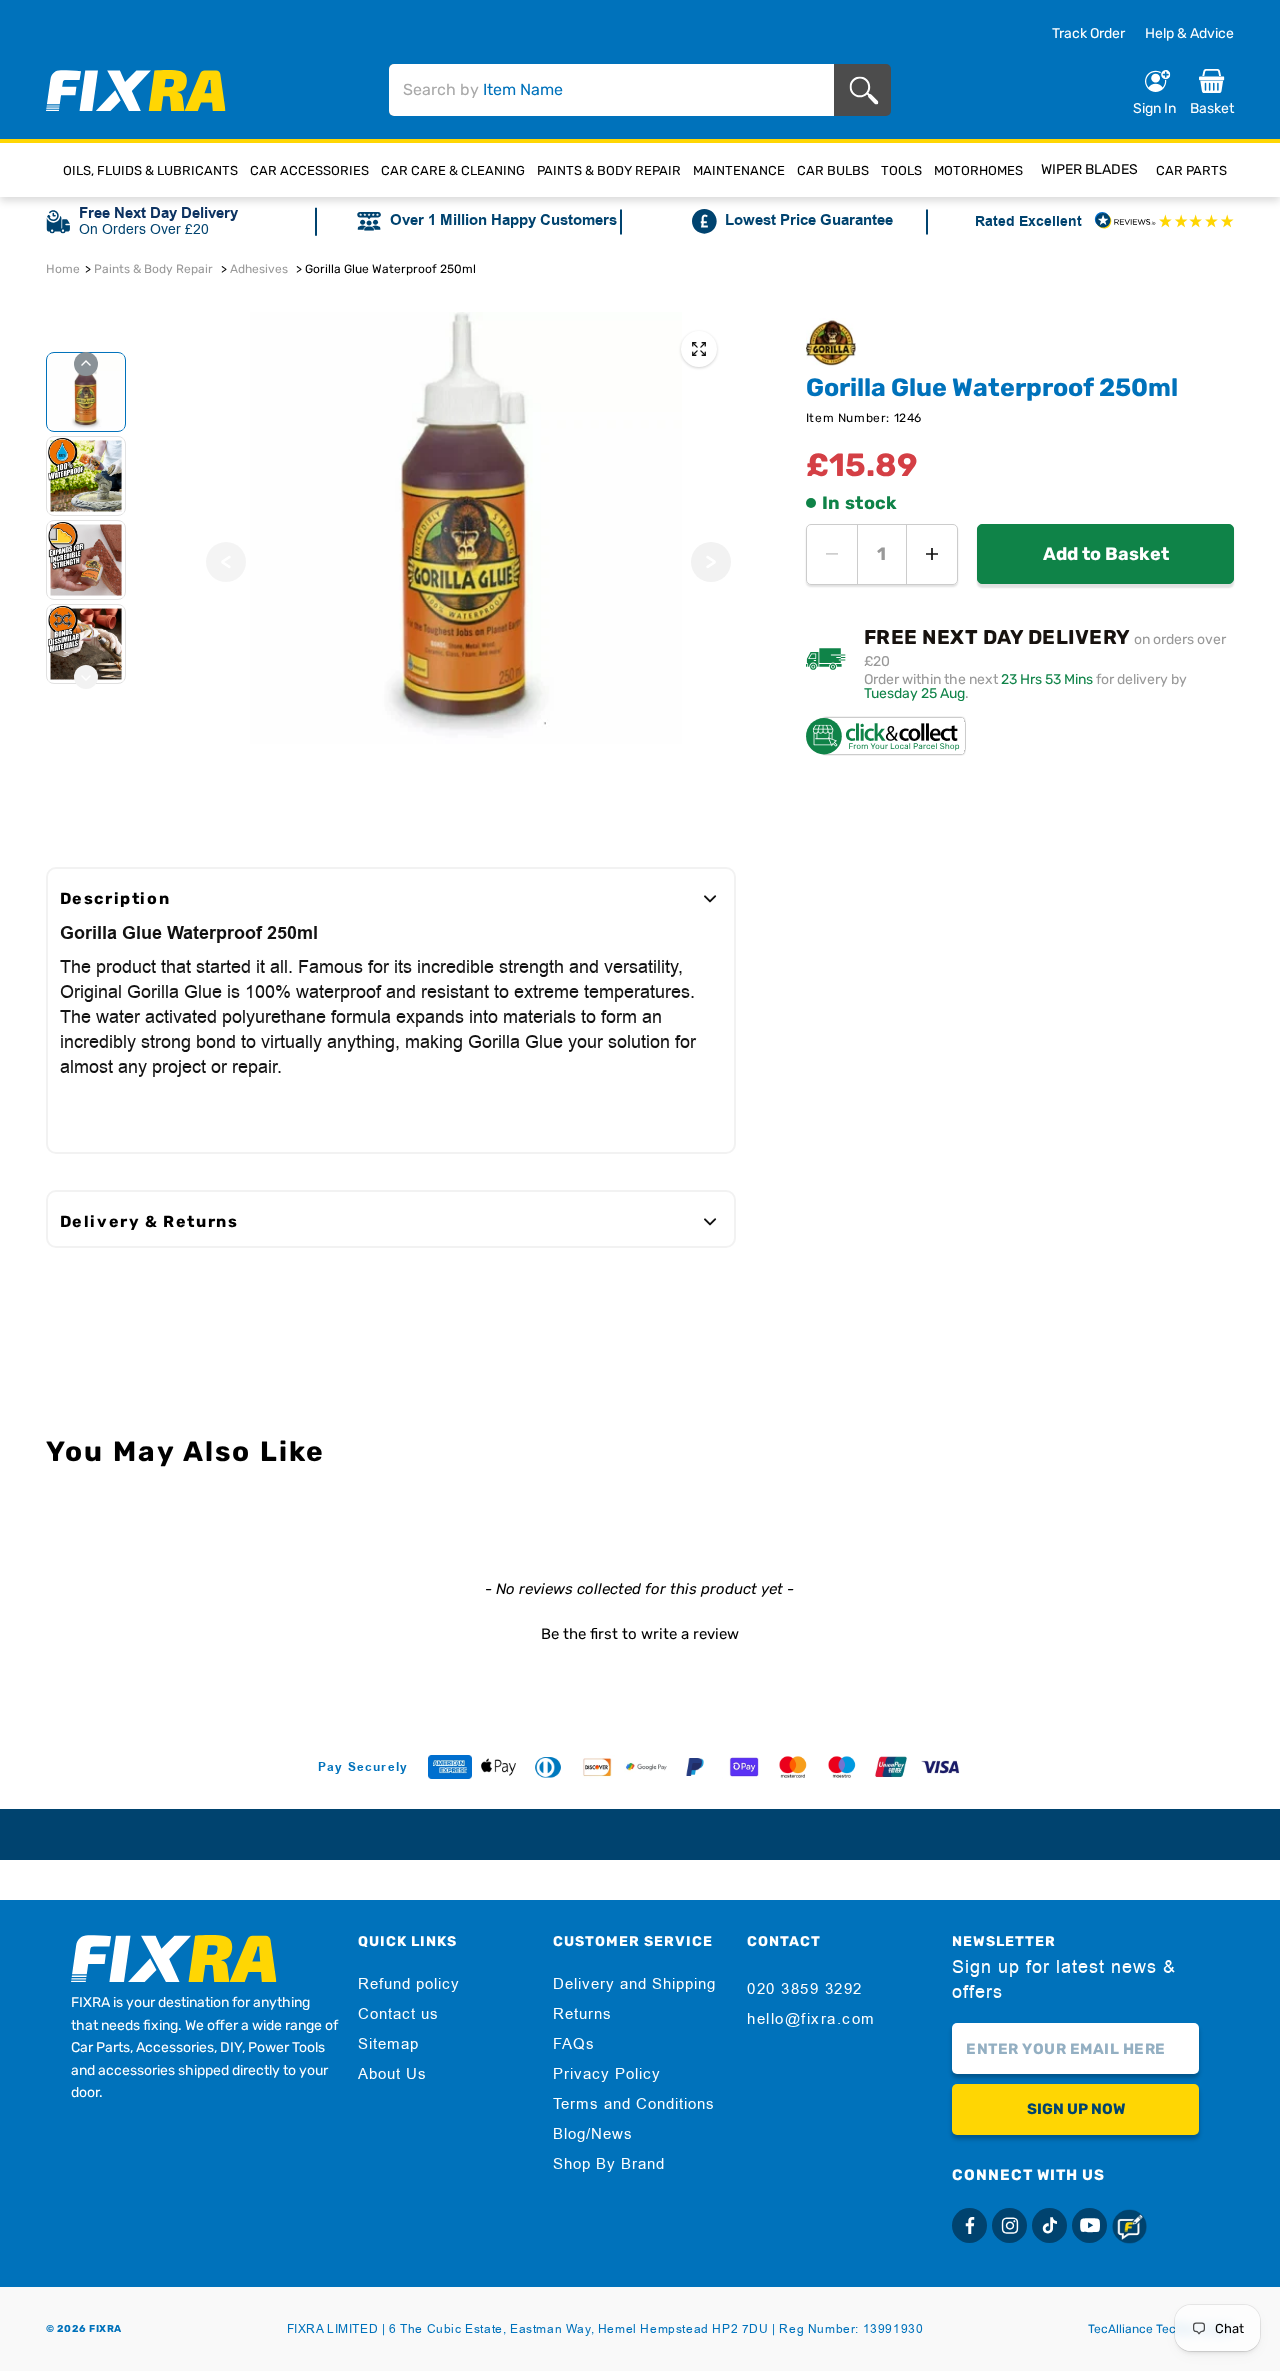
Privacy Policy (607, 2074)
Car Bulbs (833, 170)
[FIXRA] (136, 90)
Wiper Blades (1089, 169)
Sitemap (388, 2044)
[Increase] (932, 554)
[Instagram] (1009, 2225)
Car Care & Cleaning (453, 170)
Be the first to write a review (640, 1634)
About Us (392, 2074)
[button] (640, 1632)
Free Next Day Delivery (158, 213)
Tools (901, 170)
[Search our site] (867, 90)
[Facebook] (969, 2225)
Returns (582, 2014)
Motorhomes (978, 170)
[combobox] (611, 90)
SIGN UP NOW (1076, 2109)
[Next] (711, 562)
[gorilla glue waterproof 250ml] (699, 349)
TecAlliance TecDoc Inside (1161, 2329)
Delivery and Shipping (634, 1984)
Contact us (398, 2014)
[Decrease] (832, 554)
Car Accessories (309, 170)
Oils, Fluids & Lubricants (150, 170)
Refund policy (409, 1984)
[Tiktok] (1049, 2225)
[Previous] (226, 562)
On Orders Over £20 (144, 229)
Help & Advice (1189, 33)
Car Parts (1191, 170)
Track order (1088, 34)
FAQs (574, 2044)
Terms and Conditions (634, 2104)
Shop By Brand (609, 2164)
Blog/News (593, 2134)
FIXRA (105, 2329)
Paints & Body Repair (609, 170)
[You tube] (1089, 2225)
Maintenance (739, 170)
